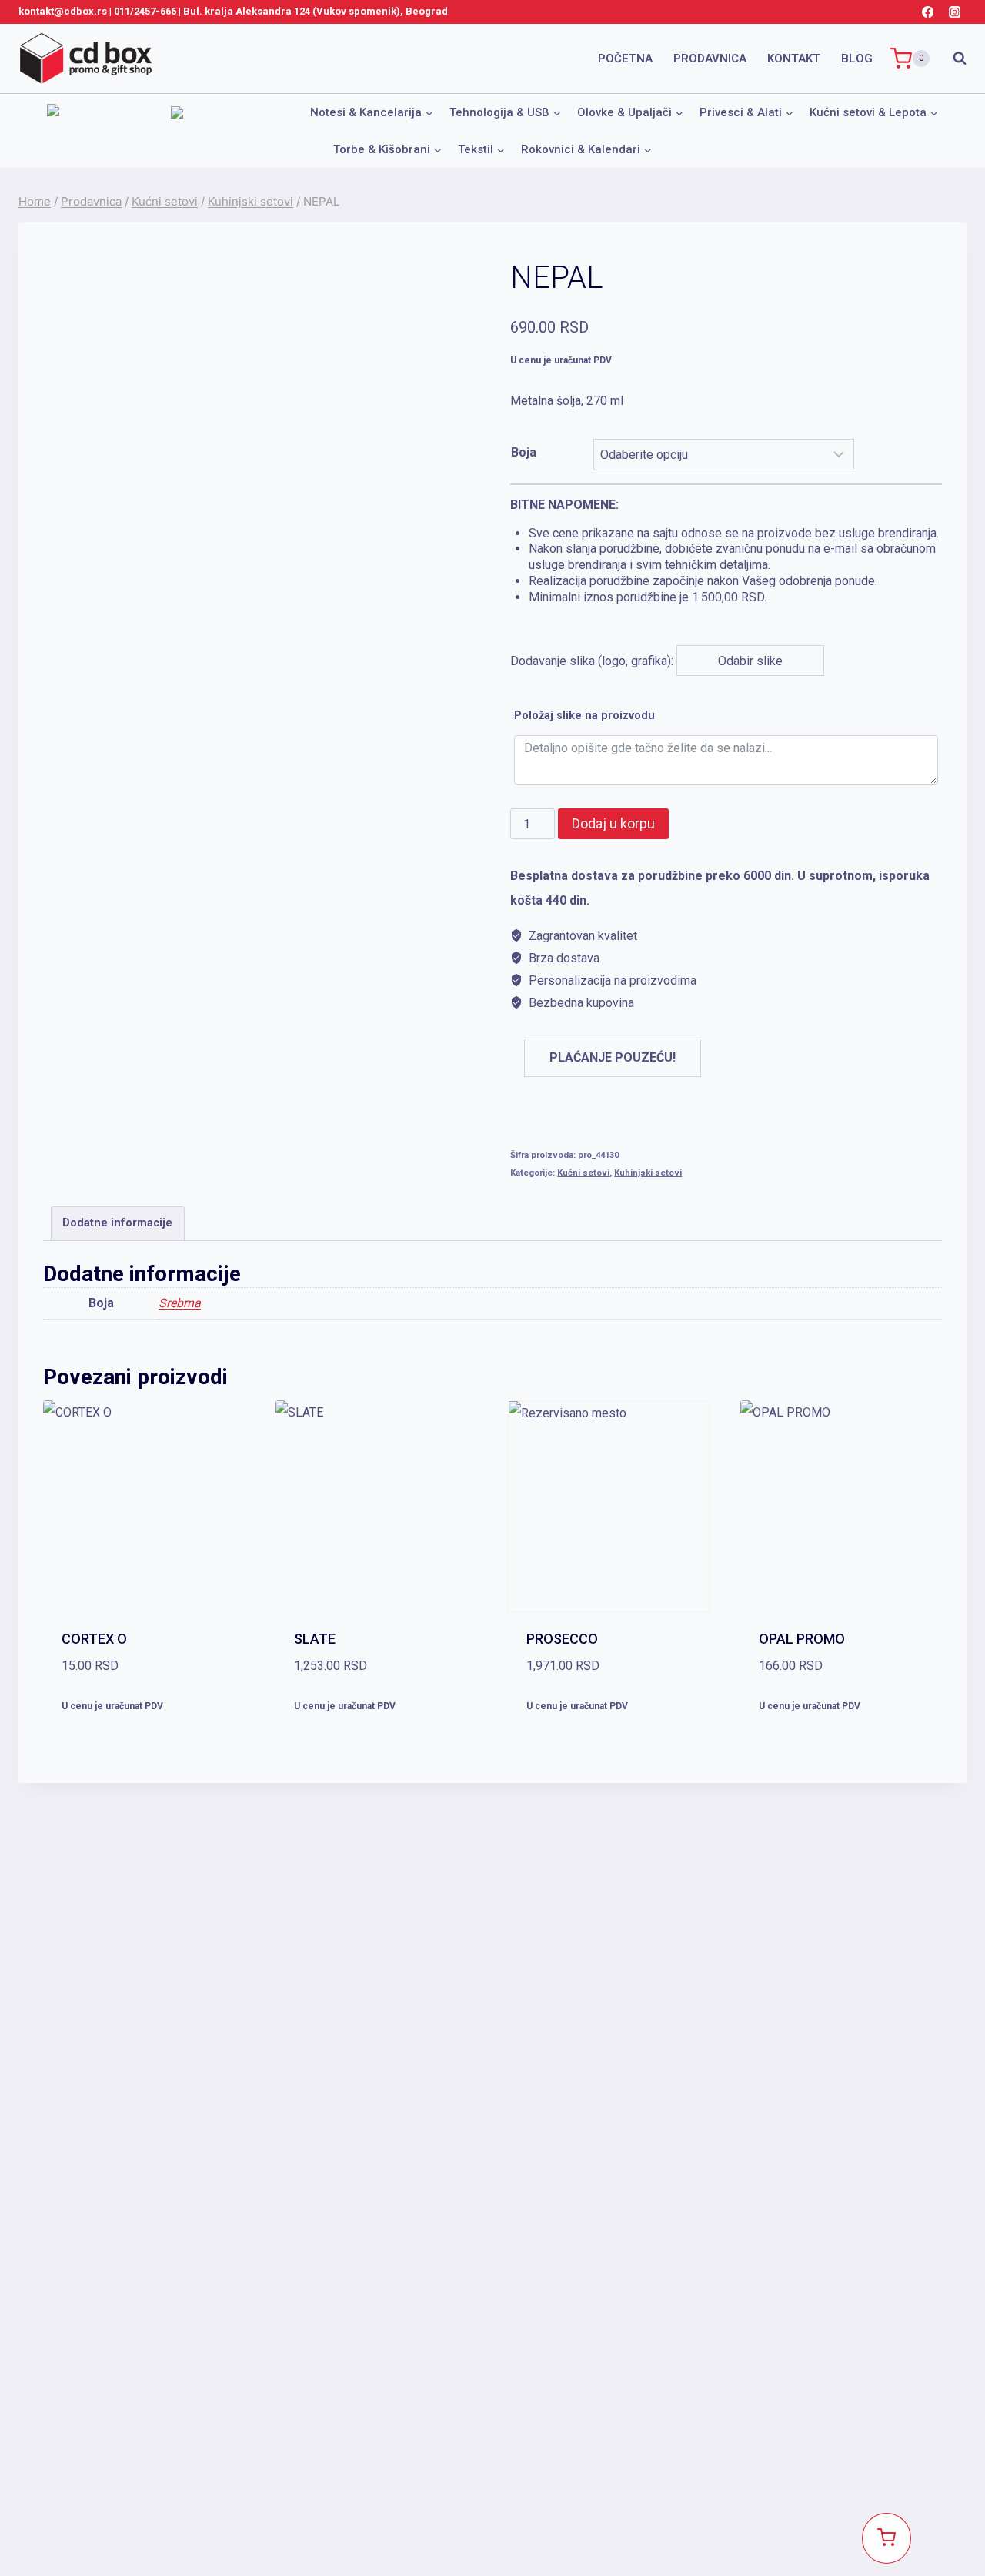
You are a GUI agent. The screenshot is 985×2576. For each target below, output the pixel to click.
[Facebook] (928, 12)
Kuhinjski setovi (648, 1173)
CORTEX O (94, 1639)
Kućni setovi (583, 1173)
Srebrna (180, 1303)
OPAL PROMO (802, 1639)
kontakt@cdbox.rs (63, 11)
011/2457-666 (145, 11)
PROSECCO (562, 1639)
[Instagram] (955, 12)
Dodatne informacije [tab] (117, 1223)
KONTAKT (794, 59)
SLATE (315, 1639)
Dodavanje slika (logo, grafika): (725, 583)
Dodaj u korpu (613, 823)
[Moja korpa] (886, 2538)
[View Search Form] (952, 59)
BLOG (857, 59)
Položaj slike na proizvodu (584, 716)
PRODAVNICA (710, 59)
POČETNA (625, 59)
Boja (524, 452)
